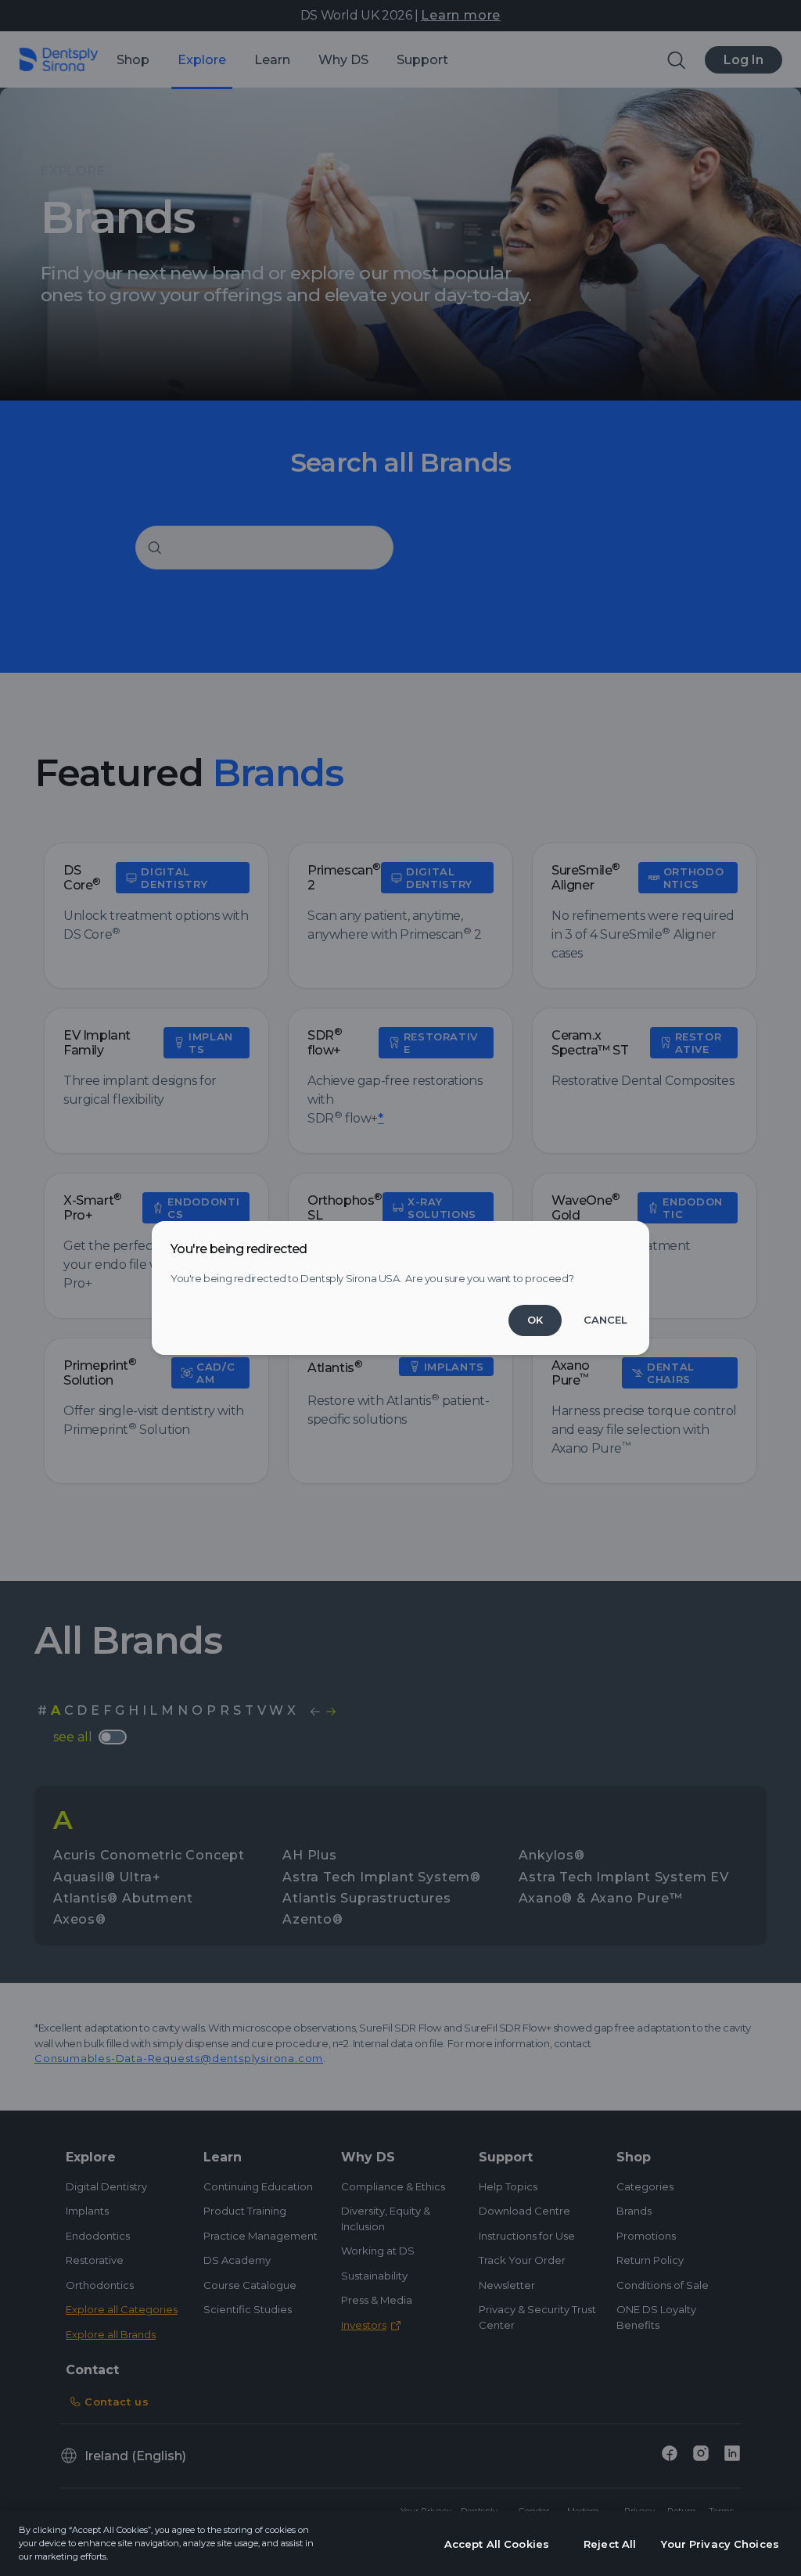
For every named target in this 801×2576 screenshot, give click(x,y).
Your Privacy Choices (720, 2544)
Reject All (610, 2544)
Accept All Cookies (497, 2544)
